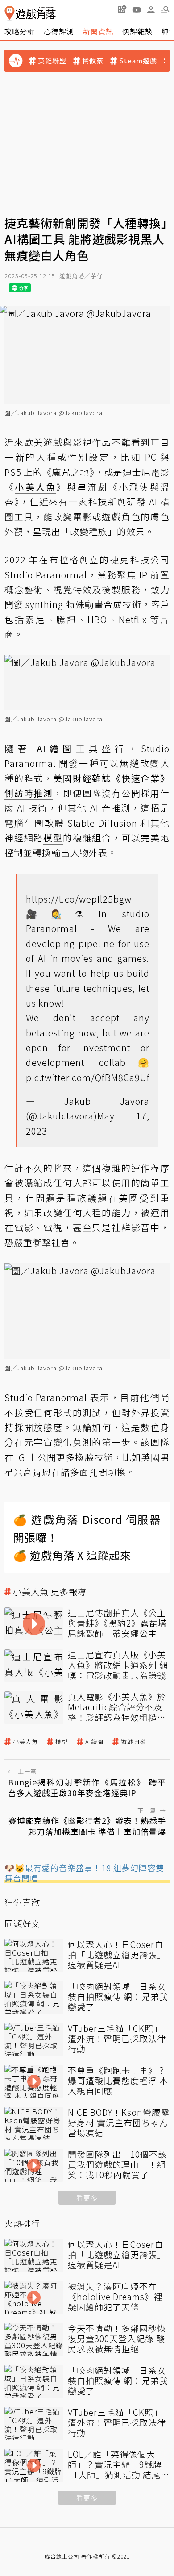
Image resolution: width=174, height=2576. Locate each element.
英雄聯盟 (52, 61)
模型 (62, 1742)
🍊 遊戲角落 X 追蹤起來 (72, 1555)
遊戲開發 (133, 1742)
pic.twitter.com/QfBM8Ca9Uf (88, 1077)
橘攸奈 (93, 61)
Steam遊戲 (138, 61)
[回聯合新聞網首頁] (10, 14)
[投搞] (122, 9)
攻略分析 (20, 31)
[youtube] (137, 9)
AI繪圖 (94, 1742)
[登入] (151, 10)
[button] (165, 9)
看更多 (87, 2198)
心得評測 (59, 31)
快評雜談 (137, 31)
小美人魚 (25, 1742)
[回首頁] (30, 14)
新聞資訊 (98, 31)
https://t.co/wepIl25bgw (79, 899)
